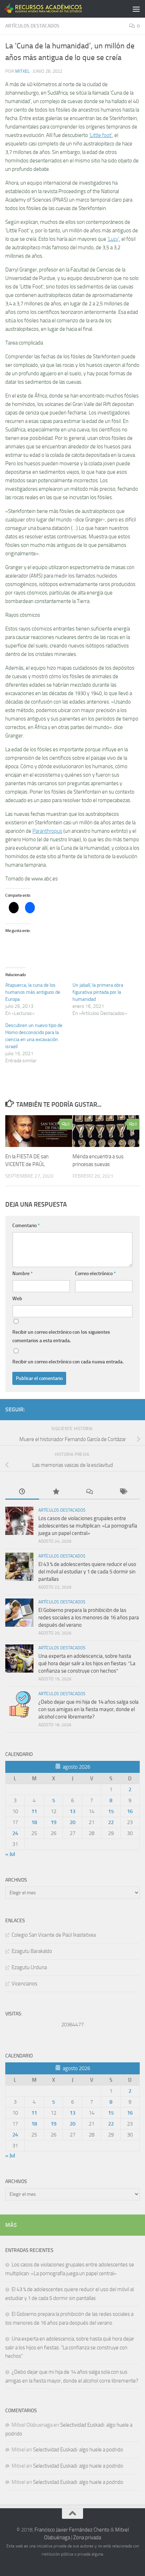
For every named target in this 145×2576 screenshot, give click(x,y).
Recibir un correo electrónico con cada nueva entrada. (68, 1362)
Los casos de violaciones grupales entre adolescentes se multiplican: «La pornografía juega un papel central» (88, 1526)
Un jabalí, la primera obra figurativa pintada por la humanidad (98, 992)
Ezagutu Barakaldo (32, 1951)
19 (53, 1822)
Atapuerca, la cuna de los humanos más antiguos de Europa (33, 992)
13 (72, 1811)
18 (34, 1822)
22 (111, 1822)
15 (111, 1811)
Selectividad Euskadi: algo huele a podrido (78, 2450)
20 (72, 1822)
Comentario (26, 1226)
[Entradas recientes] (22, 1492)
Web (17, 1299)
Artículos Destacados (32, 26)
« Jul (10, 1854)
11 (34, 1811)
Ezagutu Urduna (29, 1967)
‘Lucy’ (113, 239)
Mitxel (22, 71)
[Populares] (56, 1492)
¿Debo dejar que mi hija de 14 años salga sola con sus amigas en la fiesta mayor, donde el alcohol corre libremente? (89, 1709)
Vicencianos (24, 1984)
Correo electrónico (95, 1274)
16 (130, 1811)
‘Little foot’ (101, 135)
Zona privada (87, 2538)
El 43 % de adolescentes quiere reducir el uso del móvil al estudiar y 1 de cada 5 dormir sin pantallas (87, 1572)
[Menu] (136, 9)
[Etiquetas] (123, 1492)
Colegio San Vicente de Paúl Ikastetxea (54, 1935)
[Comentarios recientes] (89, 1492)
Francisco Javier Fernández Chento (72, 2530)
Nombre (23, 1274)
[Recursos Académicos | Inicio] (57, 9)
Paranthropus (47, 831)
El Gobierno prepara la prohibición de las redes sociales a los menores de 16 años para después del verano (89, 1618)
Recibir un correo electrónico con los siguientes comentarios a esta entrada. (61, 1336)
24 (15, 1833)
